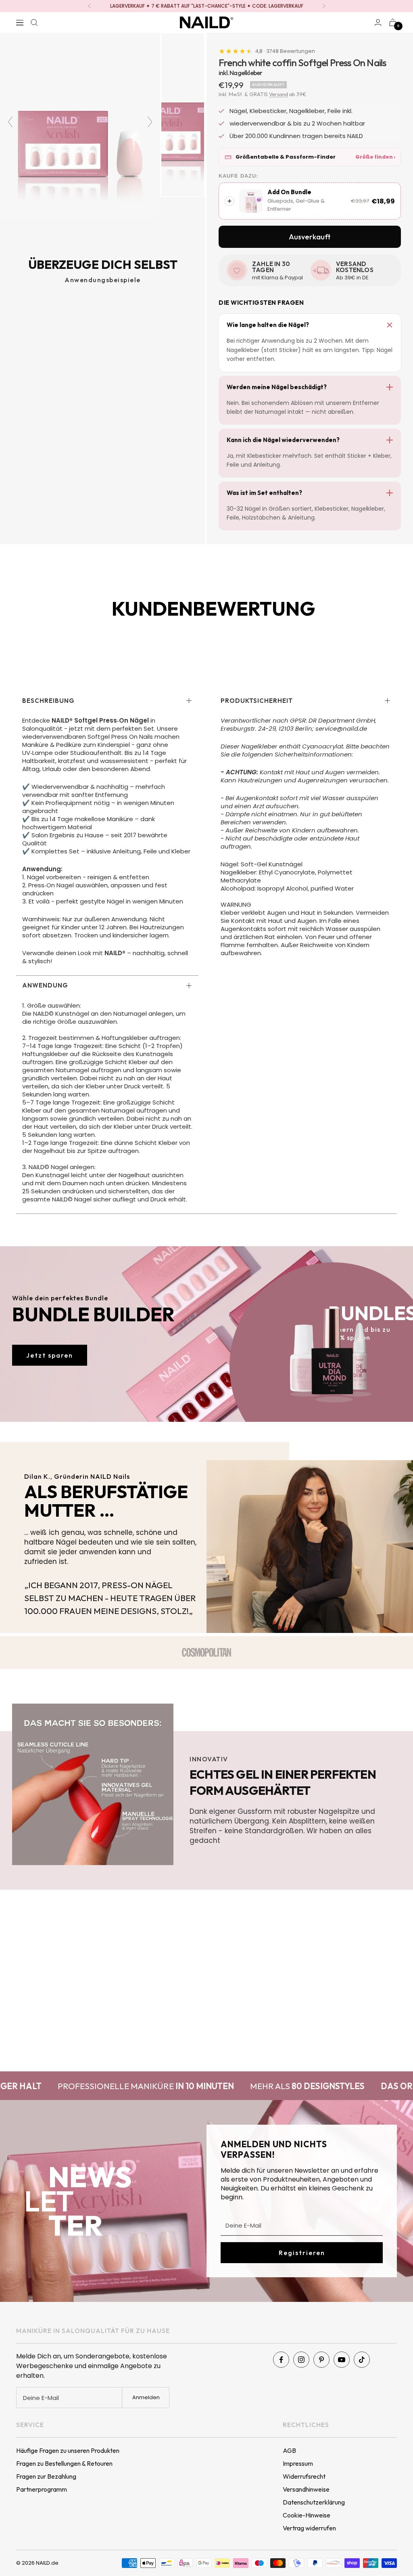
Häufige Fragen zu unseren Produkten (68, 2450)
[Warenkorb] (393, 22)
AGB (289, 2450)
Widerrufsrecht (304, 2476)
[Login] (378, 22)
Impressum (298, 2463)
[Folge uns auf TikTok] (362, 2360)
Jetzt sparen (50, 1355)
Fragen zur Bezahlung (46, 2476)
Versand (278, 94)
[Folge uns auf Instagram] (301, 2360)
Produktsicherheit (257, 701)
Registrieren (302, 2253)
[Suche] (34, 23)
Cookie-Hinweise (307, 2515)
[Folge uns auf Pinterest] (321, 2360)
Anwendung (45, 985)
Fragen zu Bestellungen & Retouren (64, 2463)
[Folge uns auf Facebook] (281, 2360)
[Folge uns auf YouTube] (342, 2360)
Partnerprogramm (42, 2489)
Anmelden (146, 2397)
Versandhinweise (306, 2489)
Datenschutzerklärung (314, 2502)
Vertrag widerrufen (309, 2528)
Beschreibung (48, 701)
